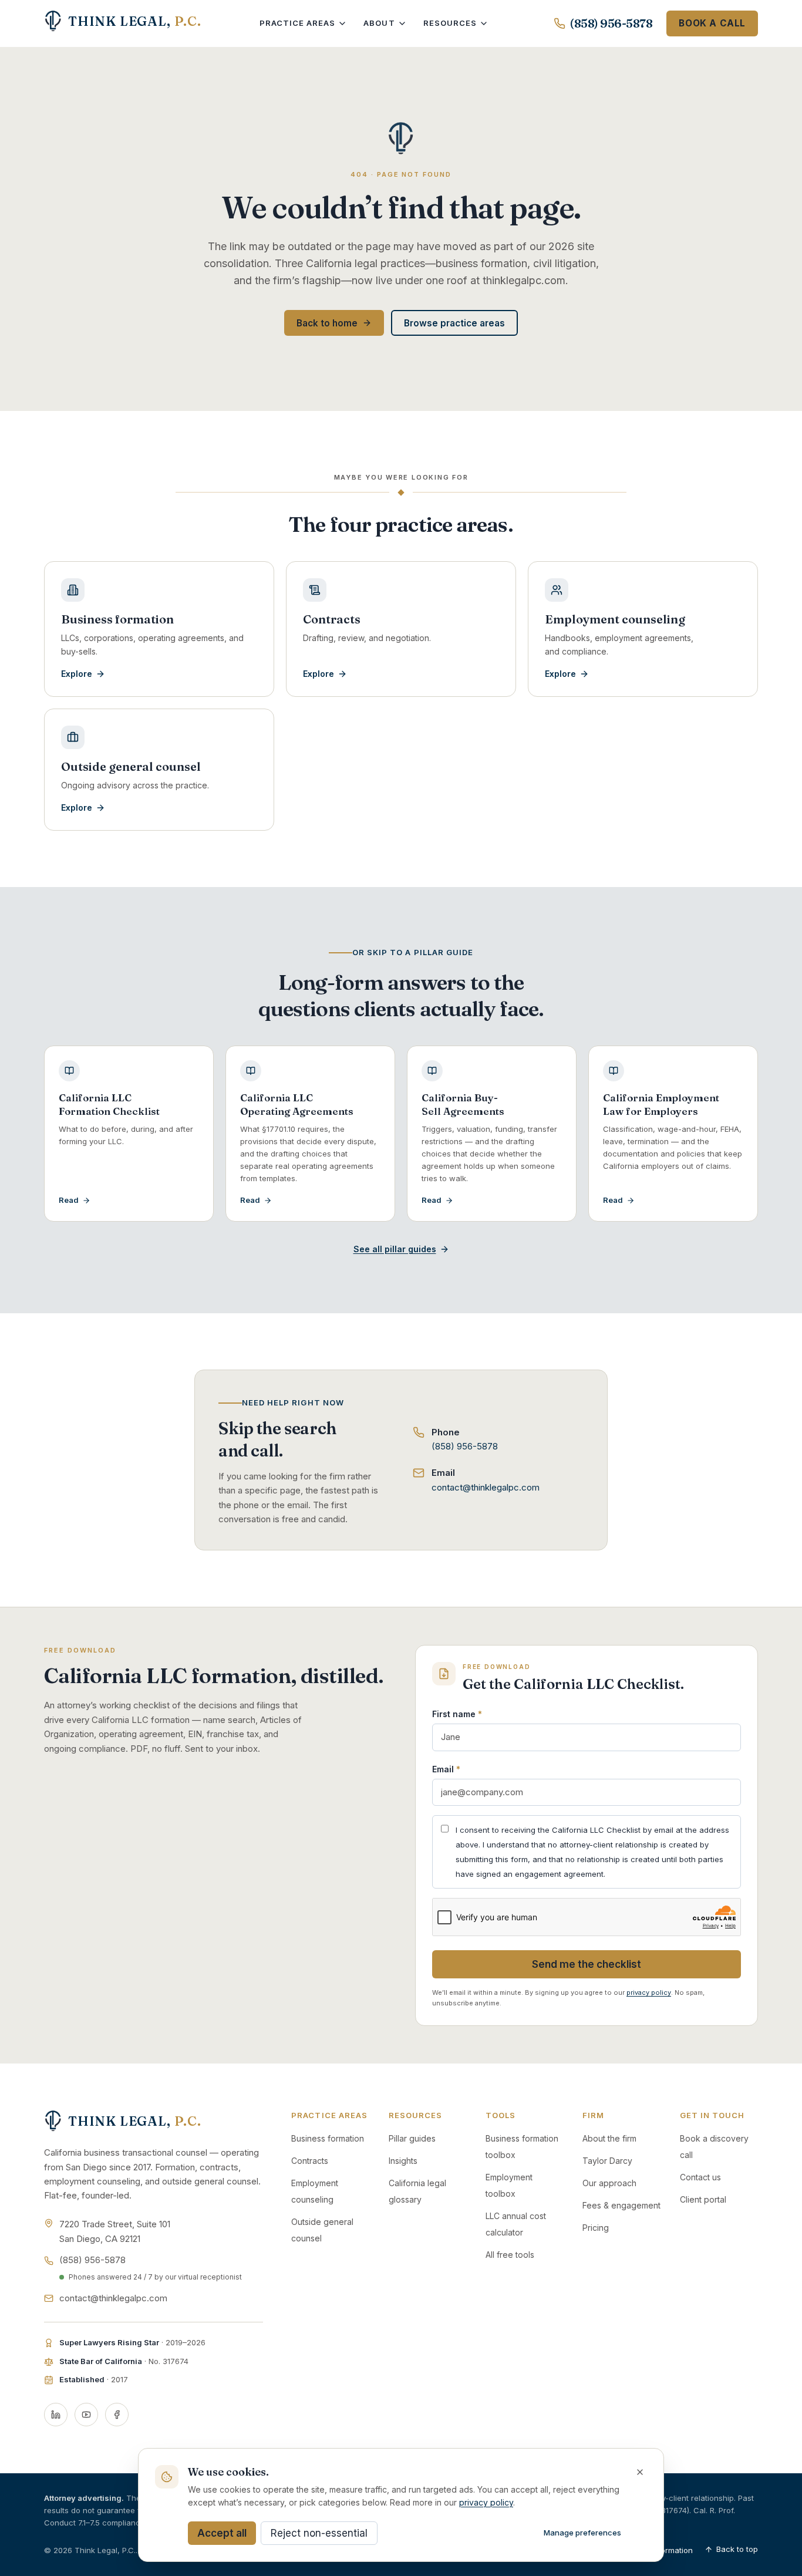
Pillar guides (412, 2138)
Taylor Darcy (607, 2161)
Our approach (609, 2183)
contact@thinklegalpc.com (486, 1487)
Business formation (328, 2138)
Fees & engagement (621, 2205)
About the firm (609, 2138)
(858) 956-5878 (611, 23)
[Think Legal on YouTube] (86, 2415)
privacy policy (649, 1992)
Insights (403, 2161)
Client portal (703, 2199)
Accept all (222, 2533)
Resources (450, 23)
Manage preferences (582, 2533)
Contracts (310, 2161)
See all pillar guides (395, 1249)
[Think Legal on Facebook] (117, 2415)
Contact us (700, 2177)
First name (457, 1714)
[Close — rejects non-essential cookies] (640, 2472)
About (379, 23)
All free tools (510, 2255)
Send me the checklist (587, 1964)
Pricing (596, 2228)
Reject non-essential (319, 2533)
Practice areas (298, 23)
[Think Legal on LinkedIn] (56, 2415)
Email (446, 1769)
